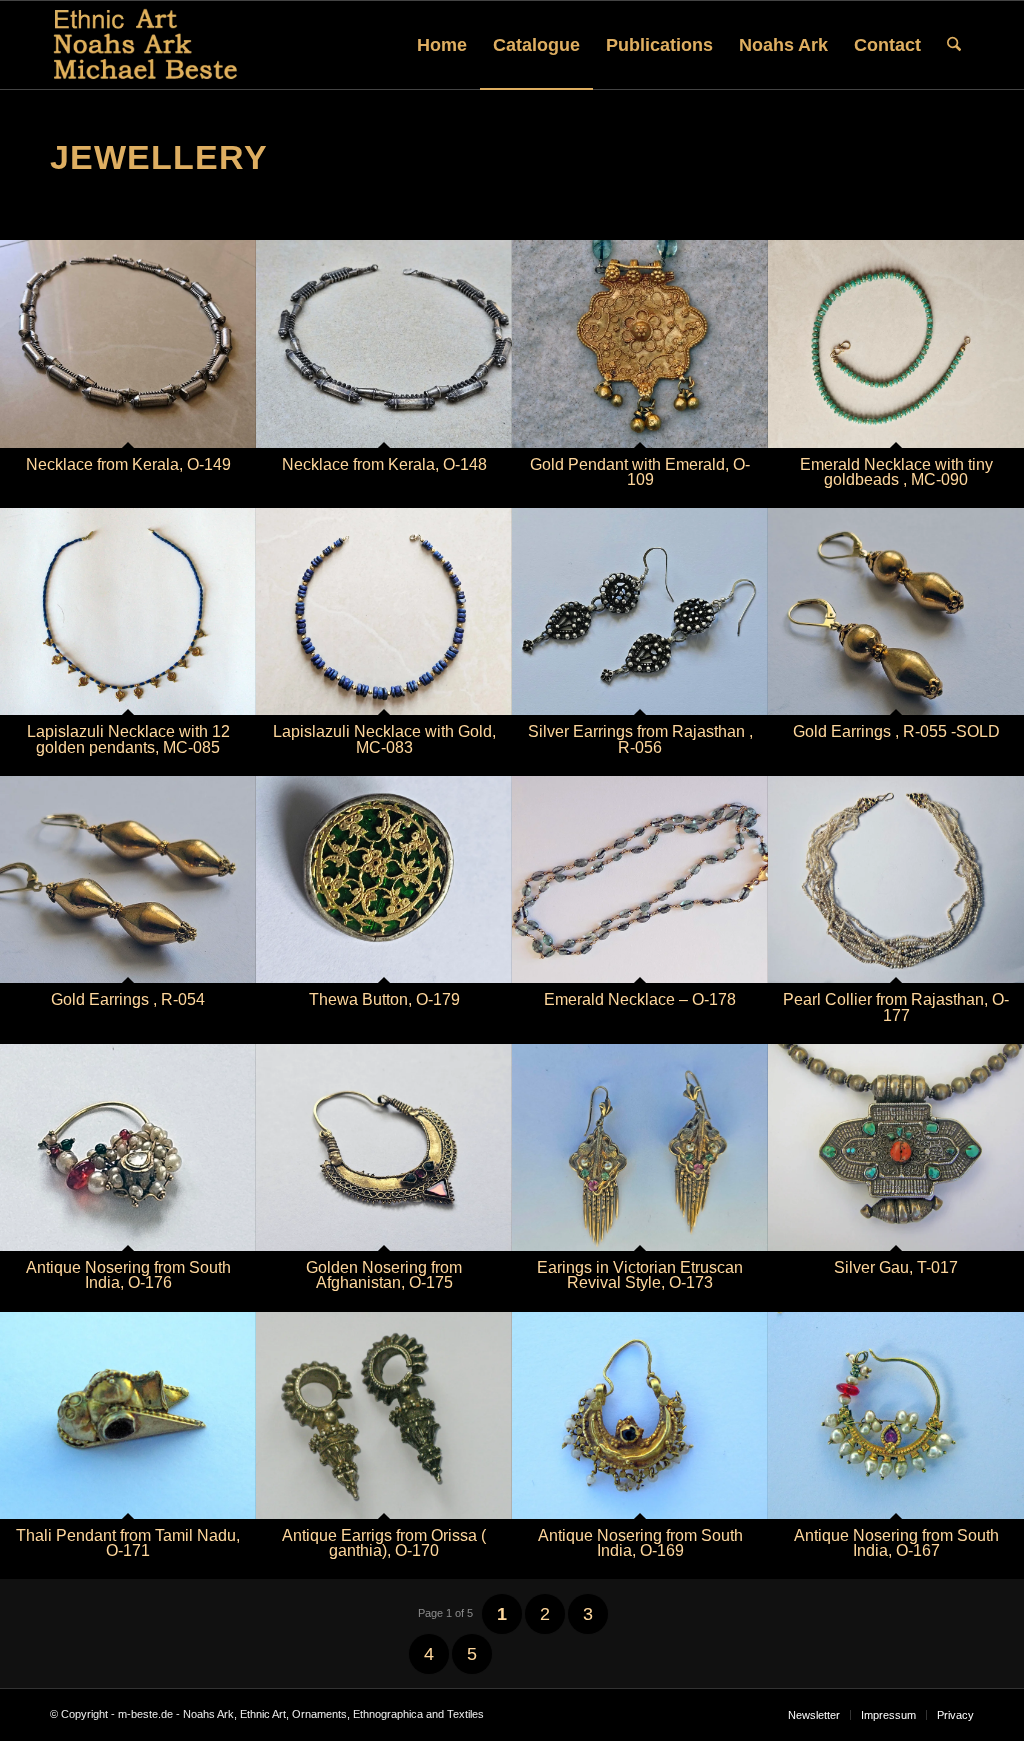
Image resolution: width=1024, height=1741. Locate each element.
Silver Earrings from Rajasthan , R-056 (640, 739)
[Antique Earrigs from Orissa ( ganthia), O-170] (384, 1415)
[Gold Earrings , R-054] (128, 879)
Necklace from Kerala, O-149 (128, 464)
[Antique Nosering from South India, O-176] (128, 1147)
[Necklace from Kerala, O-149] (128, 343)
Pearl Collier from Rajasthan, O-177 (896, 1007)
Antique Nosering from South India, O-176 (128, 1275)
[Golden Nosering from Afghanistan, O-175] (384, 1147)
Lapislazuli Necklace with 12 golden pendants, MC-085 (128, 739)
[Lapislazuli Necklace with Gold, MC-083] (384, 611)
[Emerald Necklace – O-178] (640, 879)
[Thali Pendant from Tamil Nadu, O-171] (128, 1415)
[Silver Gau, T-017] (896, 1147)
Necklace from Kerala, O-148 (384, 464)
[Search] (954, 45)
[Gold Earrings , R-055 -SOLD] (896, 611)
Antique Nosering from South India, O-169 (640, 1543)
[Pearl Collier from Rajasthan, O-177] (896, 879)
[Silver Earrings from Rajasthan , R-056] (640, 611)
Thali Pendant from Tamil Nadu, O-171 (128, 1543)
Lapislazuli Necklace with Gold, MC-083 (384, 739)
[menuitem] (442, 45)
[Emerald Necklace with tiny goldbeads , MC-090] (896, 343)
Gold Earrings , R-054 (128, 999)
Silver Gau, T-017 (896, 1267)
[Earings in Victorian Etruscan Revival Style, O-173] (640, 1147)
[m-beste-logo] (145, 45)
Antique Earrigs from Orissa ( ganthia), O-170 (384, 1543)
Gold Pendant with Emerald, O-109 (640, 472)
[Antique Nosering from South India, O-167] (896, 1415)
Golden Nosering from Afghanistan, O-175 (384, 1275)
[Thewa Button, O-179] (384, 879)
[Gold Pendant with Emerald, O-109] (640, 343)
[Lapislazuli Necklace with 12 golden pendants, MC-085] (128, 611)
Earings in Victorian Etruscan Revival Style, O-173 (640, 1275)
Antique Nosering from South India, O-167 (896, 1543)
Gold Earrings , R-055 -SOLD (896, 731)
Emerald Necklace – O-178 (640, 999)
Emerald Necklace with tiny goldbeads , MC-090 (896, 472)
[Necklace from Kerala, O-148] (384, 343)
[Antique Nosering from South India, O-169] (640, 1415)
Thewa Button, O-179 (384, 999)
